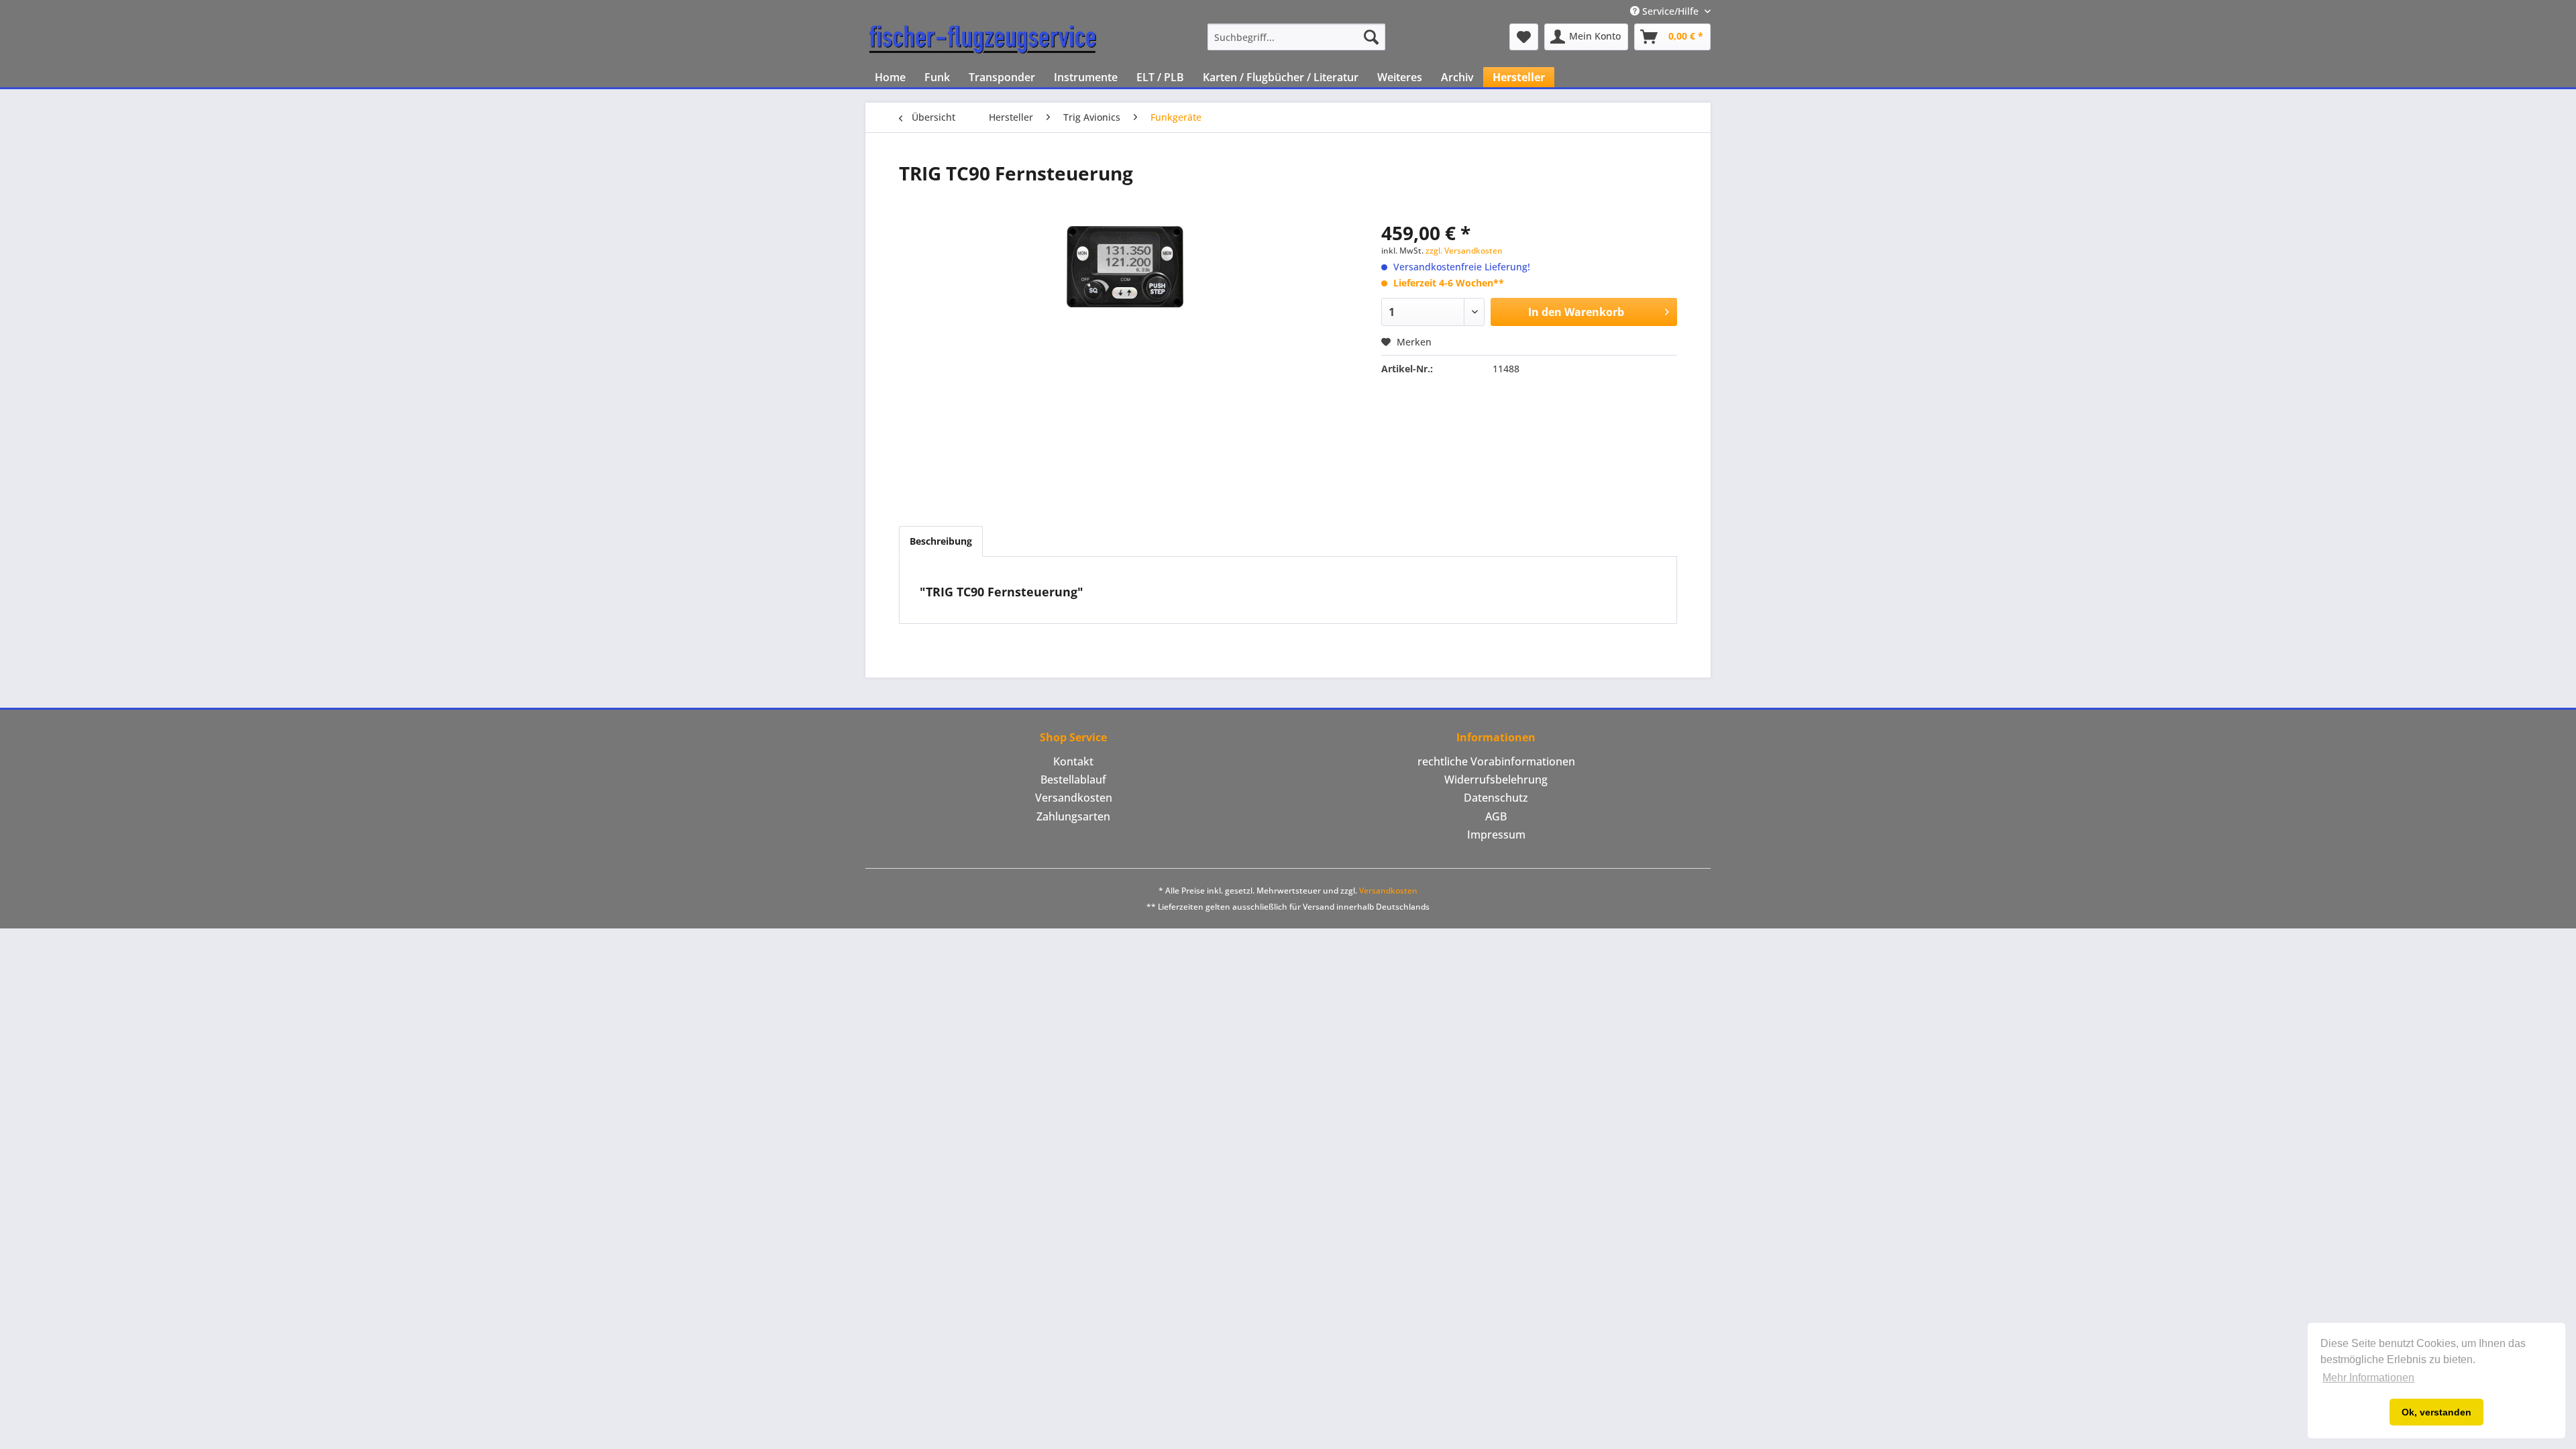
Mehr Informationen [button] (2368, 1378)
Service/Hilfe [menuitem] (1670, 11)
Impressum (1496, 835)
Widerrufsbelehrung (1496, 780)
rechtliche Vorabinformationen (1496, 761)
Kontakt (1073, 761)
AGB (1496, 816)
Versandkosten (1074, 798)
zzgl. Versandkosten (1464, 251)
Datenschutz (1496, 798)
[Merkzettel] (1524, 37)
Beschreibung (941, 541)
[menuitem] (1296, 37)
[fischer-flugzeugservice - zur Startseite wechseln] (983, 40)
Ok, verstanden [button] (2436, 1412)
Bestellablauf (1073, 780)
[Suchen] (1371, 37)
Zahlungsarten (1073, 816)
